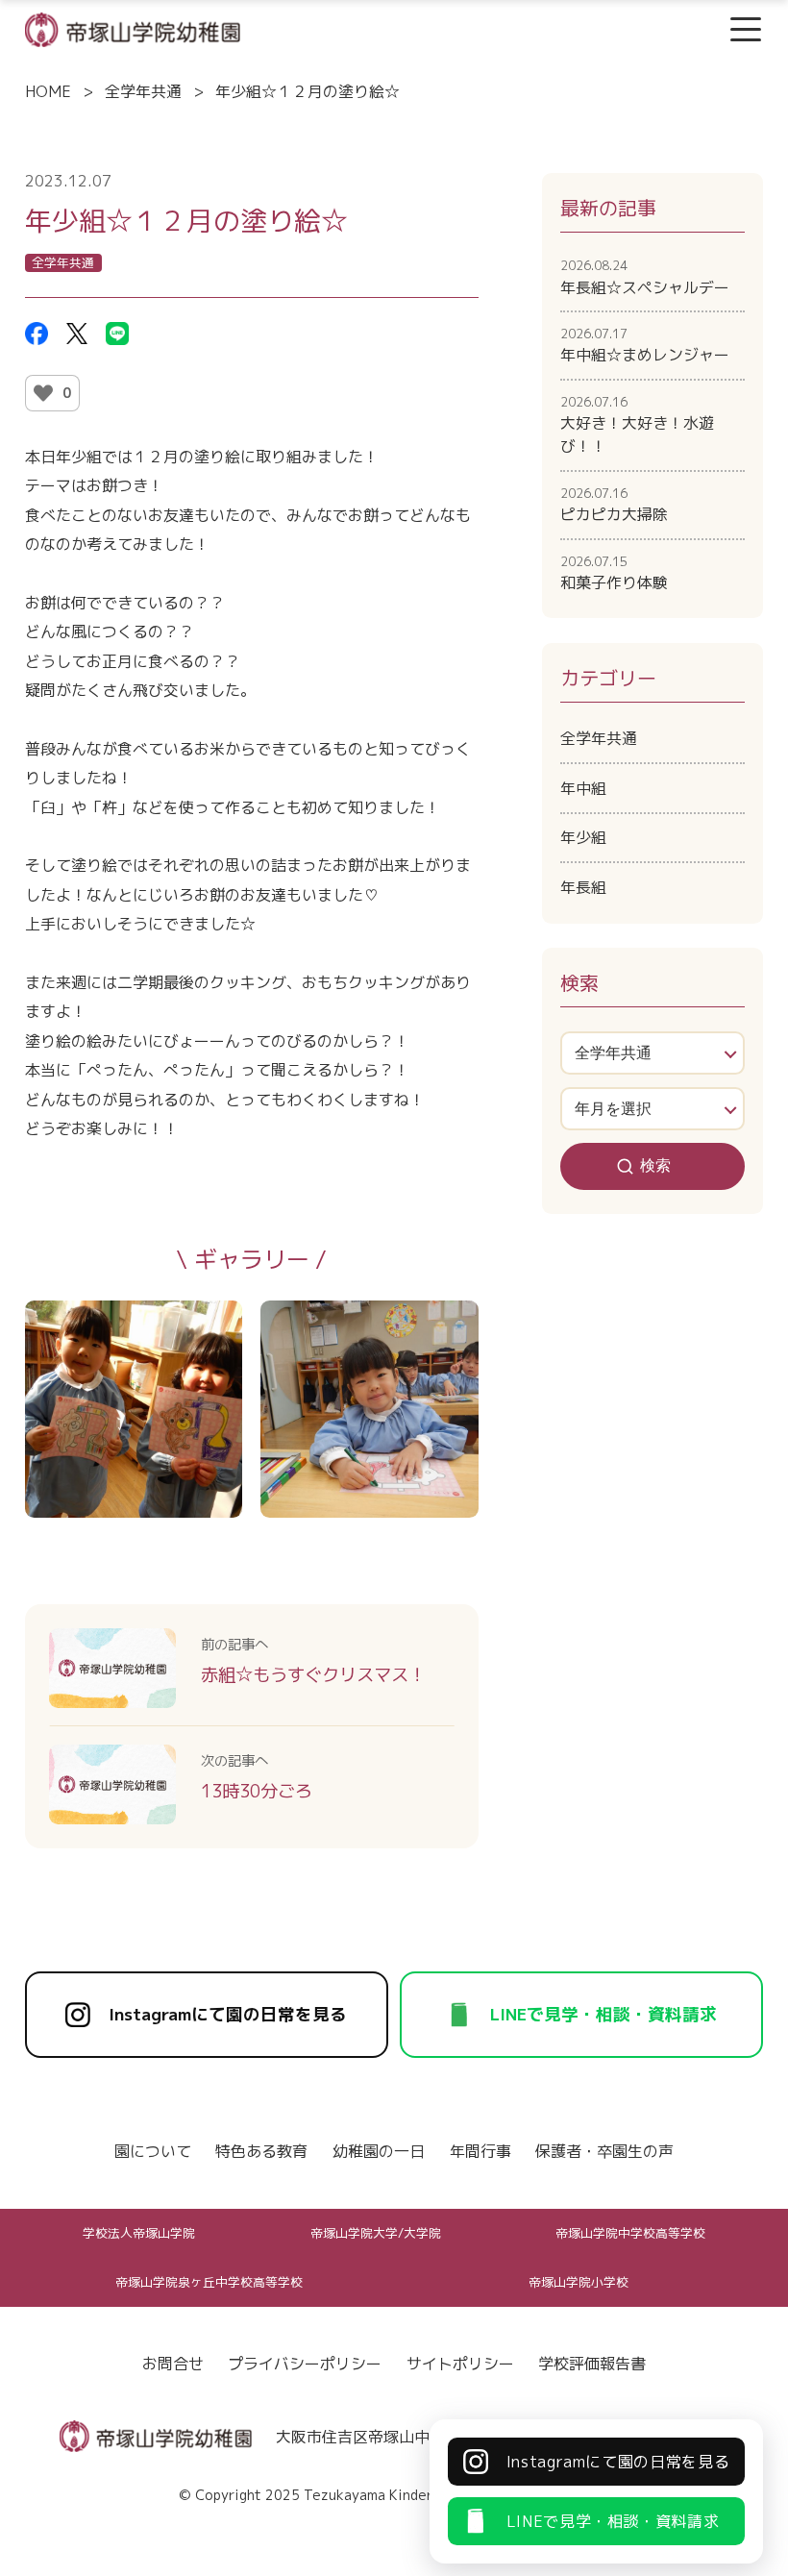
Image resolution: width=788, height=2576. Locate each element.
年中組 (583, 788)
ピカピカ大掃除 (614, 505)
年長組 (583, 887)
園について (153, 2151)
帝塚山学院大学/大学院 (376, 2233)
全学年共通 (143, 91)
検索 (655, 1165)
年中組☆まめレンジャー (645, 345)
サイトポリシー (460, 2364)
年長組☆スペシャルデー (645, 277)
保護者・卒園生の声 (604, 2151)
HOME (48, 91)
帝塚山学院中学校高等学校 (630, 2233)
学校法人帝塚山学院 (139, 2233)
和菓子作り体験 (614, 573)
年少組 (583, 837)
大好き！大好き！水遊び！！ (637, 425)
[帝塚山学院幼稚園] (133, 28)
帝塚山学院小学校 (579, 2282)
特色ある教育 (261, 2151)
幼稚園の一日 (379, 2151)
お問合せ (173, 2364)
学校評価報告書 (592, 2364)
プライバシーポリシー (305, 2364)
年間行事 (480, 2151)
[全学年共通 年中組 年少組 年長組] (653, 1053)
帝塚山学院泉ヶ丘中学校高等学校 (209, 2282)
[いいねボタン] (43, 393)
